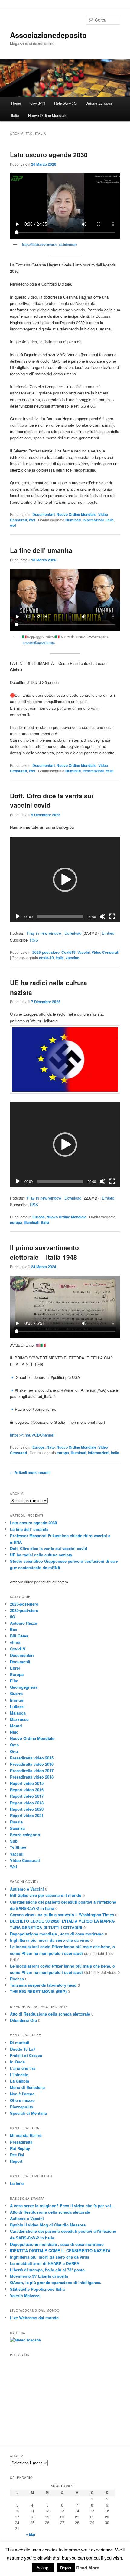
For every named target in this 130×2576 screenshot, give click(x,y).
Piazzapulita (21, 2107)
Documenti (20, 1662)
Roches (17, 1979)
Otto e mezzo (22, 2100)
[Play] (18, 916)
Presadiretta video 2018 (32, 1777)
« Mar (31, 2534)
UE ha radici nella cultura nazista (41, 1555)
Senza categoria (25, 1835)
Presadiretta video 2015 (32, 1758)
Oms (14, 1745)
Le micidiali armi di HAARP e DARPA (45, 2263)
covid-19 (46, 958)
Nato (51, 1447)
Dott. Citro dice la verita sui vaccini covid (49, 1548)
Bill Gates (19, 1636)
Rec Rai (17, 2155)
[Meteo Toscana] (25, 2340)
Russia (16, 1822)
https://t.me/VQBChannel (32, 1435)
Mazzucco (19, 1719)
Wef (32, 520)
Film (14, 1681)
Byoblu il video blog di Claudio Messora (48, 2225)
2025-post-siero (46, 952)
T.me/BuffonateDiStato (38, 643)
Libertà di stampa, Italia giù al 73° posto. (48, 2270)
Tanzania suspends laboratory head (43, 1985)
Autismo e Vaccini (27, 1889)
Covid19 (68, 952)
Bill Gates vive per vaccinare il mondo (46, 1895)
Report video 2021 (27, 1815)
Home (16, 103)
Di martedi (20, 2042)
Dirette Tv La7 (23, 2049)
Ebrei (15, 1668)
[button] (65, 880)
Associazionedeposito (48, 35)
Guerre (16, 1693)
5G (13, 1617)
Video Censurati (105, 952)
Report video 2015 (27, 1783)
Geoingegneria (24, 1687)
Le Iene (17, 2183)
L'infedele (19, 2075)
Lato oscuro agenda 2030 (49, 154)
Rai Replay (20, 2148)
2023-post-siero (24, 1604)
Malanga (18, 1713)
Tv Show (18, 1847)
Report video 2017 (27, 1796)
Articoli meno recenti (30, 1472)
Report (16, 2161)
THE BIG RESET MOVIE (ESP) (38, 1991)
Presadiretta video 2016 (32, 1764)
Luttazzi (17, 1706)
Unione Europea (99, 103)
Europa (39, 1217)
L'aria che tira (23, 2068)
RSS (34, 940)
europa (16, 1222)
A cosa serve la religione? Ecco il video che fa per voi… (62, 2206)
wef (13, 525)
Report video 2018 (27, 1803)
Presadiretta (21, 2142)
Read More (88, 2568)
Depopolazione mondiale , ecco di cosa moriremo (57, 1934)
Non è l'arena (22, 2094)
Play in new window (44, 933)
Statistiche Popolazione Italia (37, 2289)
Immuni (17, 1700)
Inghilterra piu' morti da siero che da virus (50, 1940)
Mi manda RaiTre (26, 2135)
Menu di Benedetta (27, 2087)
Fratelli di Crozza (26, 2055)
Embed (108, 933)
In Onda (17, 2062)
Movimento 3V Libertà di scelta (39, 2276)
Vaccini (84, 952)
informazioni (93, 520)
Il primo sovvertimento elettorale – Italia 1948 (44, 1252)
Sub (14, 1841)
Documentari (44, 514)
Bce (13, 1629)
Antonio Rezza (24, 1623)
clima (15, 1642)
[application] (65, 880)
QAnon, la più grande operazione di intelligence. (56, 2282)
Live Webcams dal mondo (34, 2318)
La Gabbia (19, 2081)
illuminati (73, 520)
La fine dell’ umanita (41, 550)
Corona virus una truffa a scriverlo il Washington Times (62, 1915)
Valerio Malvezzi (25, 2295)
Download (73, 933)
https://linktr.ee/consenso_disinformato (50, 244)
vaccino (72, 958)
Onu (14, 1751)
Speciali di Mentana (28, 2113)
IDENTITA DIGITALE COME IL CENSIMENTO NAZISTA (60, 2251)
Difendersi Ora (23, 2020)
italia (110, 520)
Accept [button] (43, 2568)
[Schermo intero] (112, 916)
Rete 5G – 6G (65, 103)
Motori (16, 1726)
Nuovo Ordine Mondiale (48, 115)
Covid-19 (38, 103)
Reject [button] (66, 2568)
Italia (15, 115)
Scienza (17, 1828)
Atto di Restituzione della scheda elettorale (50, 2014)
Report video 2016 (27, 1790)
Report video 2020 (27, 1809)
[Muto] (102, 916)
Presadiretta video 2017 (32, 1770)
